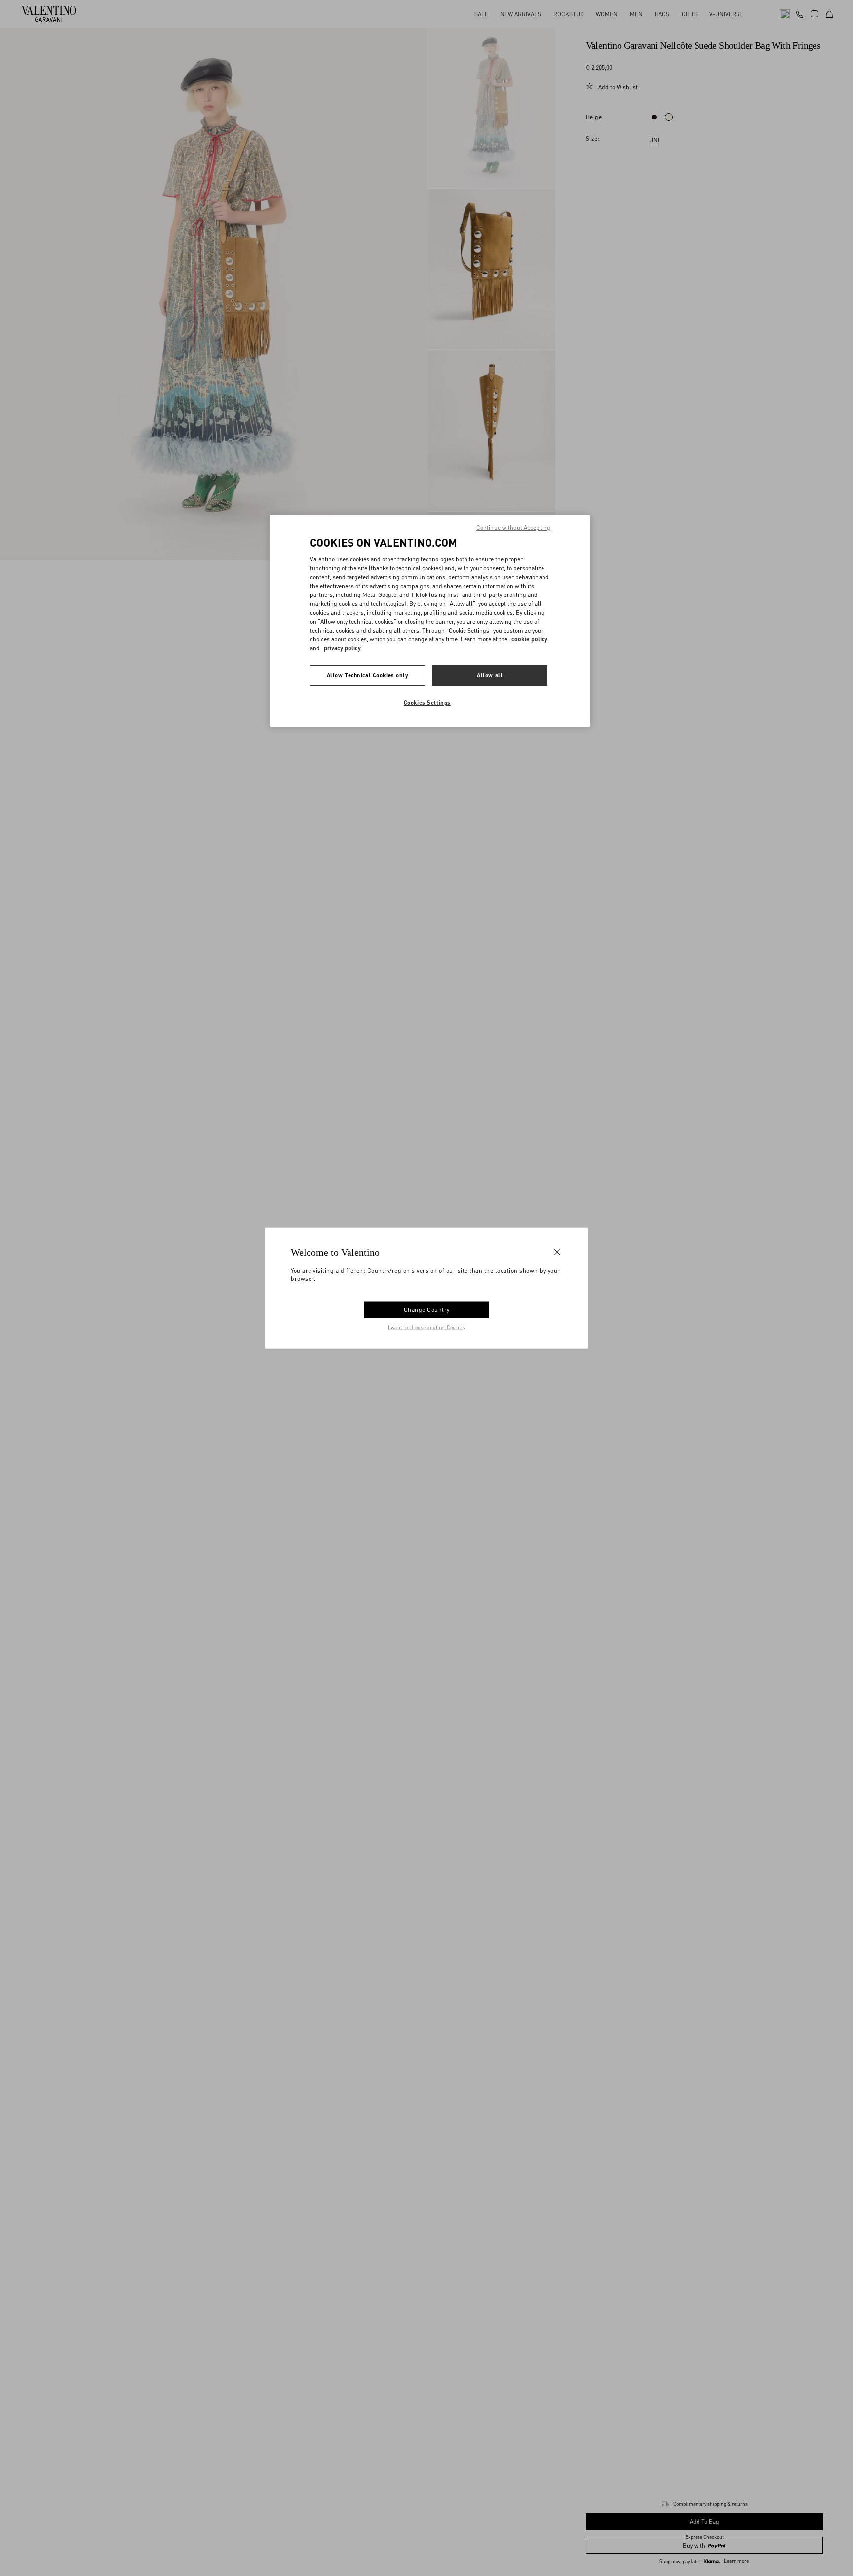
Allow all (490, 675)
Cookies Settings (427, 702)
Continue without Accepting (513, 528)
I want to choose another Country (427, 1327)
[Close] (557, 1252)
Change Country (427, 1310)
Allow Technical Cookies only (368, 675)
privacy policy (342, 648)
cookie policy (529, 639)
